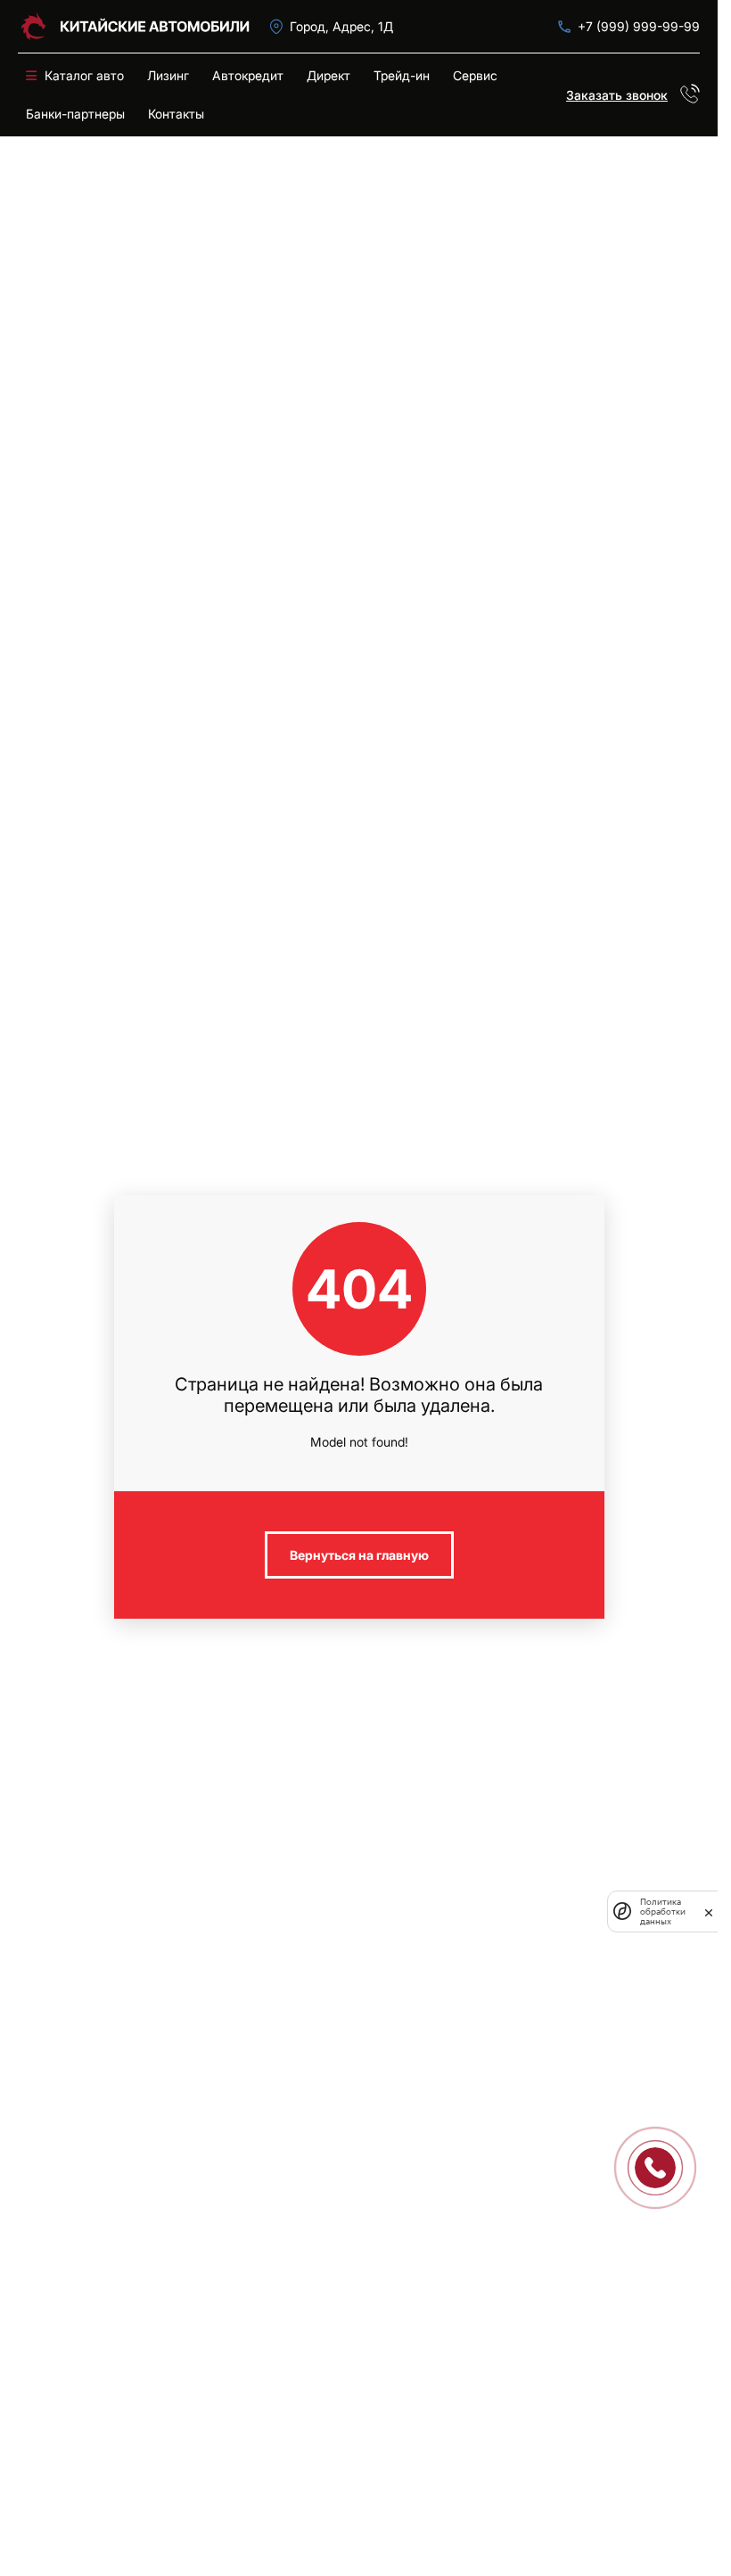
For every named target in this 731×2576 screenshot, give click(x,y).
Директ (329, 75)
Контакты (176, 114)
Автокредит (248, 75)
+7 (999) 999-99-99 (639, 26)
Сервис (475, 75)
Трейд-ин (402, 75)
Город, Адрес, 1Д (341, 26)
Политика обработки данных (663, 1911)
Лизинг (168, 75)
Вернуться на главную (359, 1555)
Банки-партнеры (75, 114)
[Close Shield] (709, 1911)
